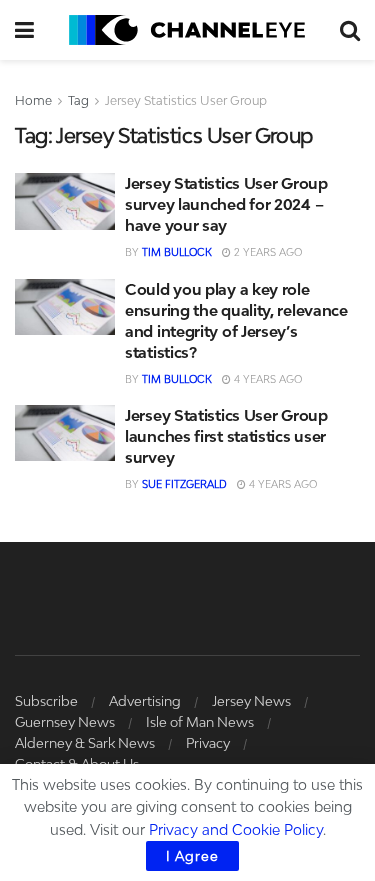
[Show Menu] (24, 30)
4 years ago (266, 379)
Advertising (145, 701)
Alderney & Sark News (85, 743)
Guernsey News (65, 722)
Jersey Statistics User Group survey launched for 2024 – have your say (226, 204)
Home (33, 100)
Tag (78, 100)
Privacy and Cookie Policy (236, 829)
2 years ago (266, 252)
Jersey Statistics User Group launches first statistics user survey (226, 436)
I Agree (192, 856)
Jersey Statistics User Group (186, 100)
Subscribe (46, 701)
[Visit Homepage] (187, 30)
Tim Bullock (177, 252)
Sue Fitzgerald (184, 484)
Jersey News (251, 701)
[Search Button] (350, 30)
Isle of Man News (200, 722)
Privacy (208, 743)
